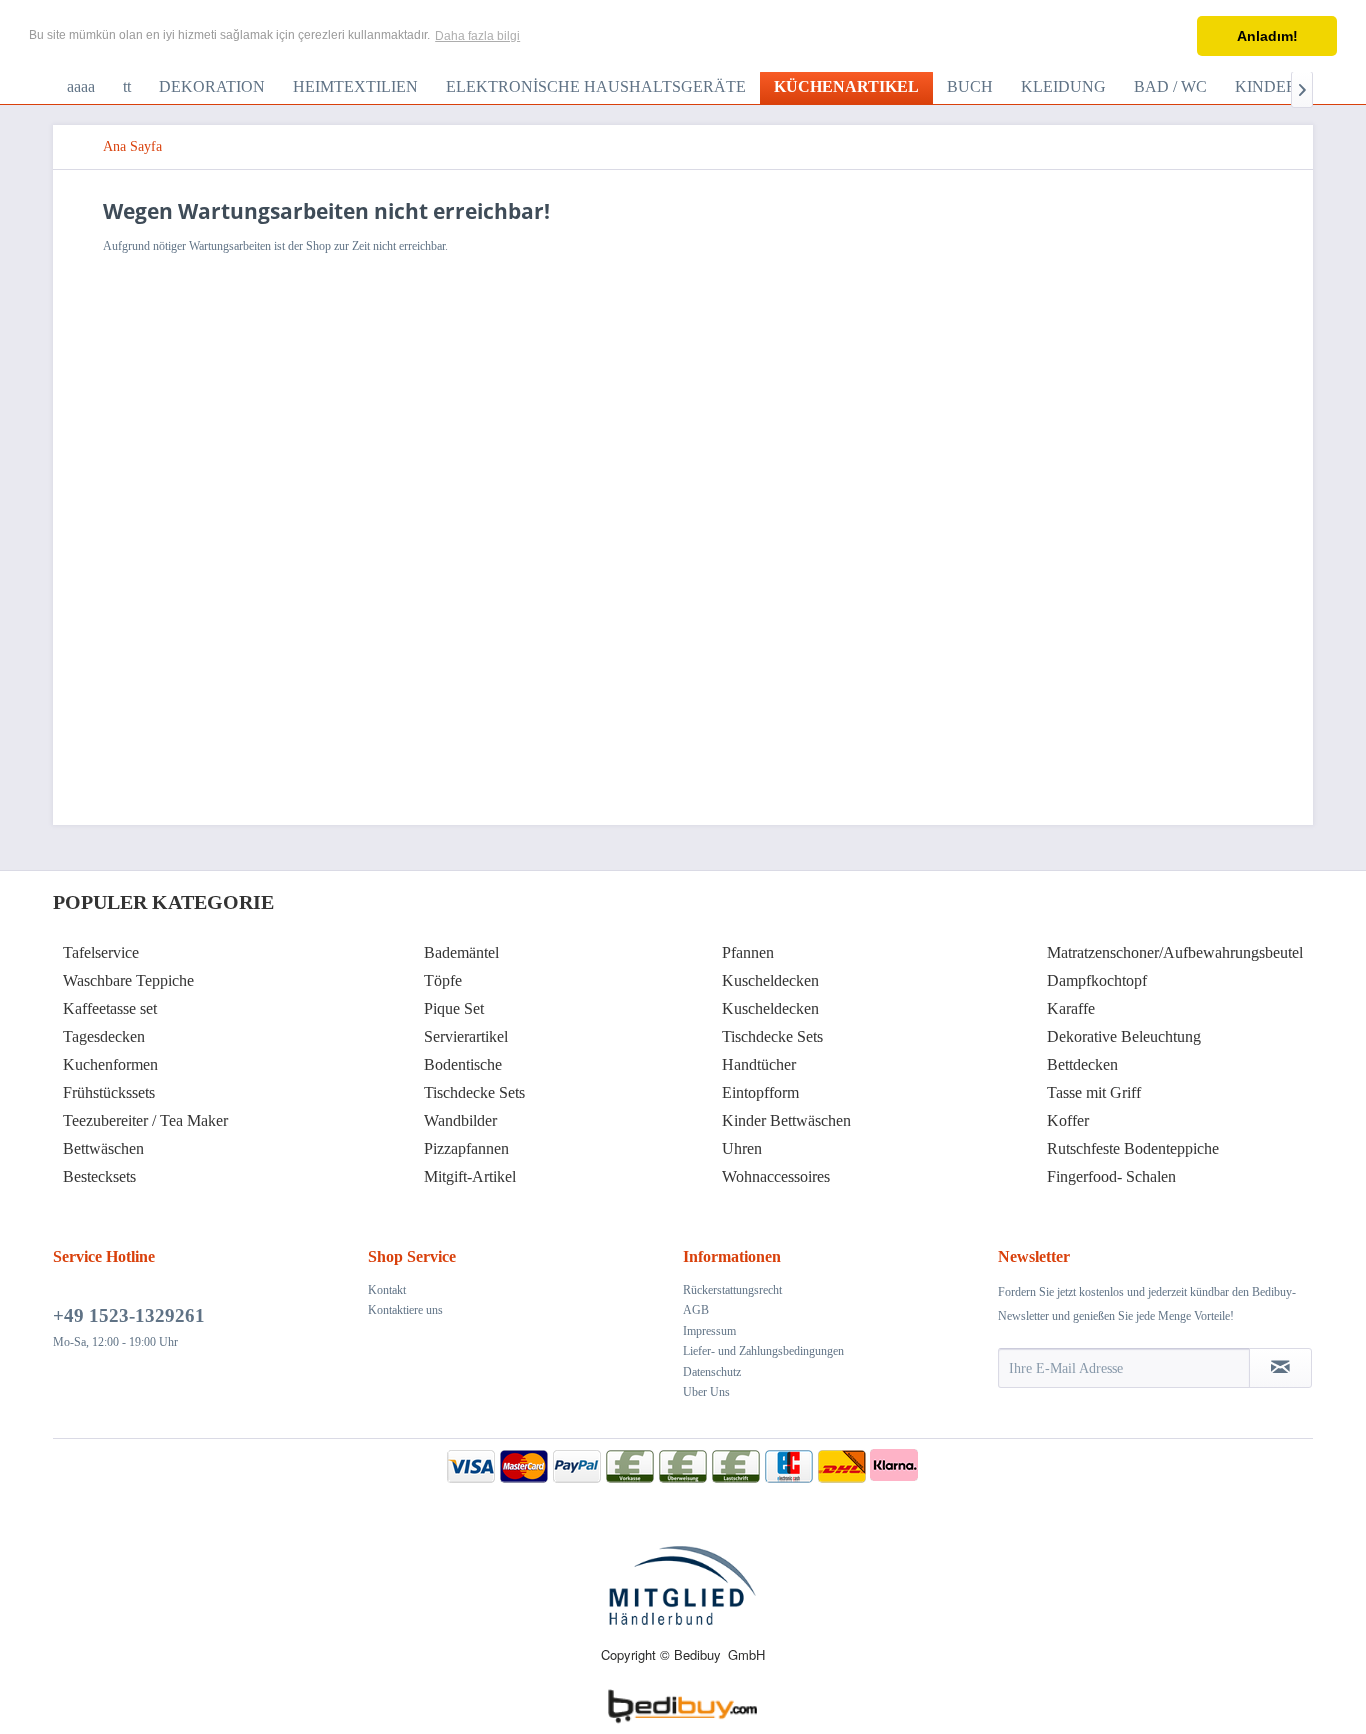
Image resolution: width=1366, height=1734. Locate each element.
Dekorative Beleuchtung (1124, 1036)
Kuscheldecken (770, 980)
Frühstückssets (109, 1092)
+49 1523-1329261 (129, 1315)
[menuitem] (81, 87)
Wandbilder (460, 1120)
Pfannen (748, 952)
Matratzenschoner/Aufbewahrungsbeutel (1175, 952)
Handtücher (759, 1064)
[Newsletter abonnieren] (1280, 1368)
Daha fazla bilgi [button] (477, 36)
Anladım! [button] (1267, 36)
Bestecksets (99, 1176)
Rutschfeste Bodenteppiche (1133, 1148)
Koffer (1068, 1120)
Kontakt (387, 1290)
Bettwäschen (103, 1148)
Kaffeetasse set (110, 1008)
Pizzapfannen (466, 1148)
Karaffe (1071, 1008)
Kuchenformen (110, 1064)
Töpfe (443, 980)
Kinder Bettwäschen (786, 1120)
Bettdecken (1082, 1064)
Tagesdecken (104, 1036)
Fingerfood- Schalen (1111, 1176)
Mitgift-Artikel (470, 1176)
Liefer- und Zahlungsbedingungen (763, 1351)
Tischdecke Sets (474, 1092)
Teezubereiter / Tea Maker (145, 1120)
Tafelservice (101, 952)
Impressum (709, 1331)
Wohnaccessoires (776, 1176)
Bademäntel (461, 952)
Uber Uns (706, 1392)
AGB (696, 1310)
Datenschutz (712, 1372)
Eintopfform (760, 1092)
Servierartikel (466, 1036)
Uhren (742, 1148)
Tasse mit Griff (1094, 1092)
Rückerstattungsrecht (732, 1290)
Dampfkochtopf (1097, 980)
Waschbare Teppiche (128, 980)
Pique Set (454, 1008)
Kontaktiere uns (405, 1310)
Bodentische (463, 1064)
